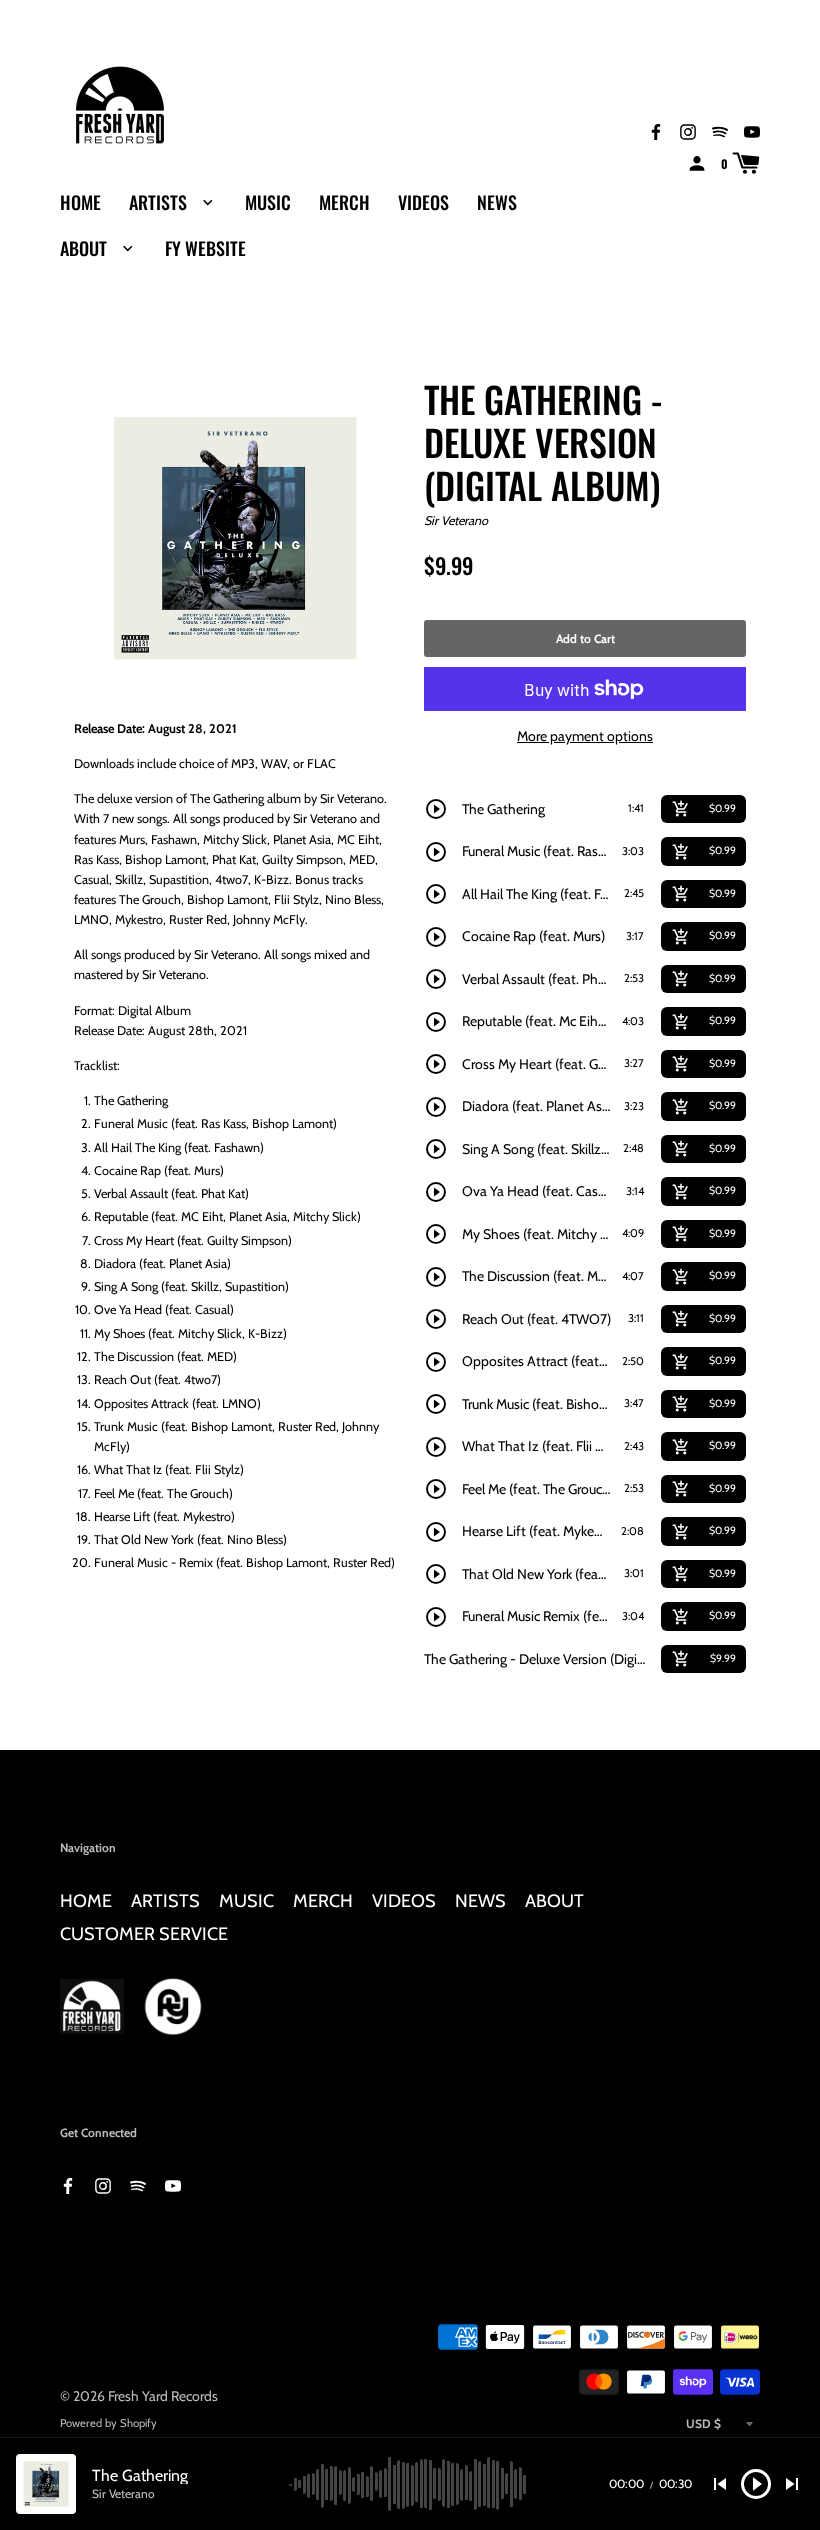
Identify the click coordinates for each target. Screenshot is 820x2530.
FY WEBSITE (205, 248)
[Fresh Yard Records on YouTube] (752, 130)
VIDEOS (423, 202)
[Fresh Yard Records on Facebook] (656, 130)
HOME (80, 202)
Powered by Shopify (108, 2423)
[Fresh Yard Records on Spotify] (720, 130)
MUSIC (268, 202)
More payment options (585, 736)
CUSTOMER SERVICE (144, 1933)
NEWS (497, 202)
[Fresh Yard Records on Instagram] (688, 130)
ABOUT (85, 248)
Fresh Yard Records (163, 2396)
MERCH (344, 202)
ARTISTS (160, 202)
